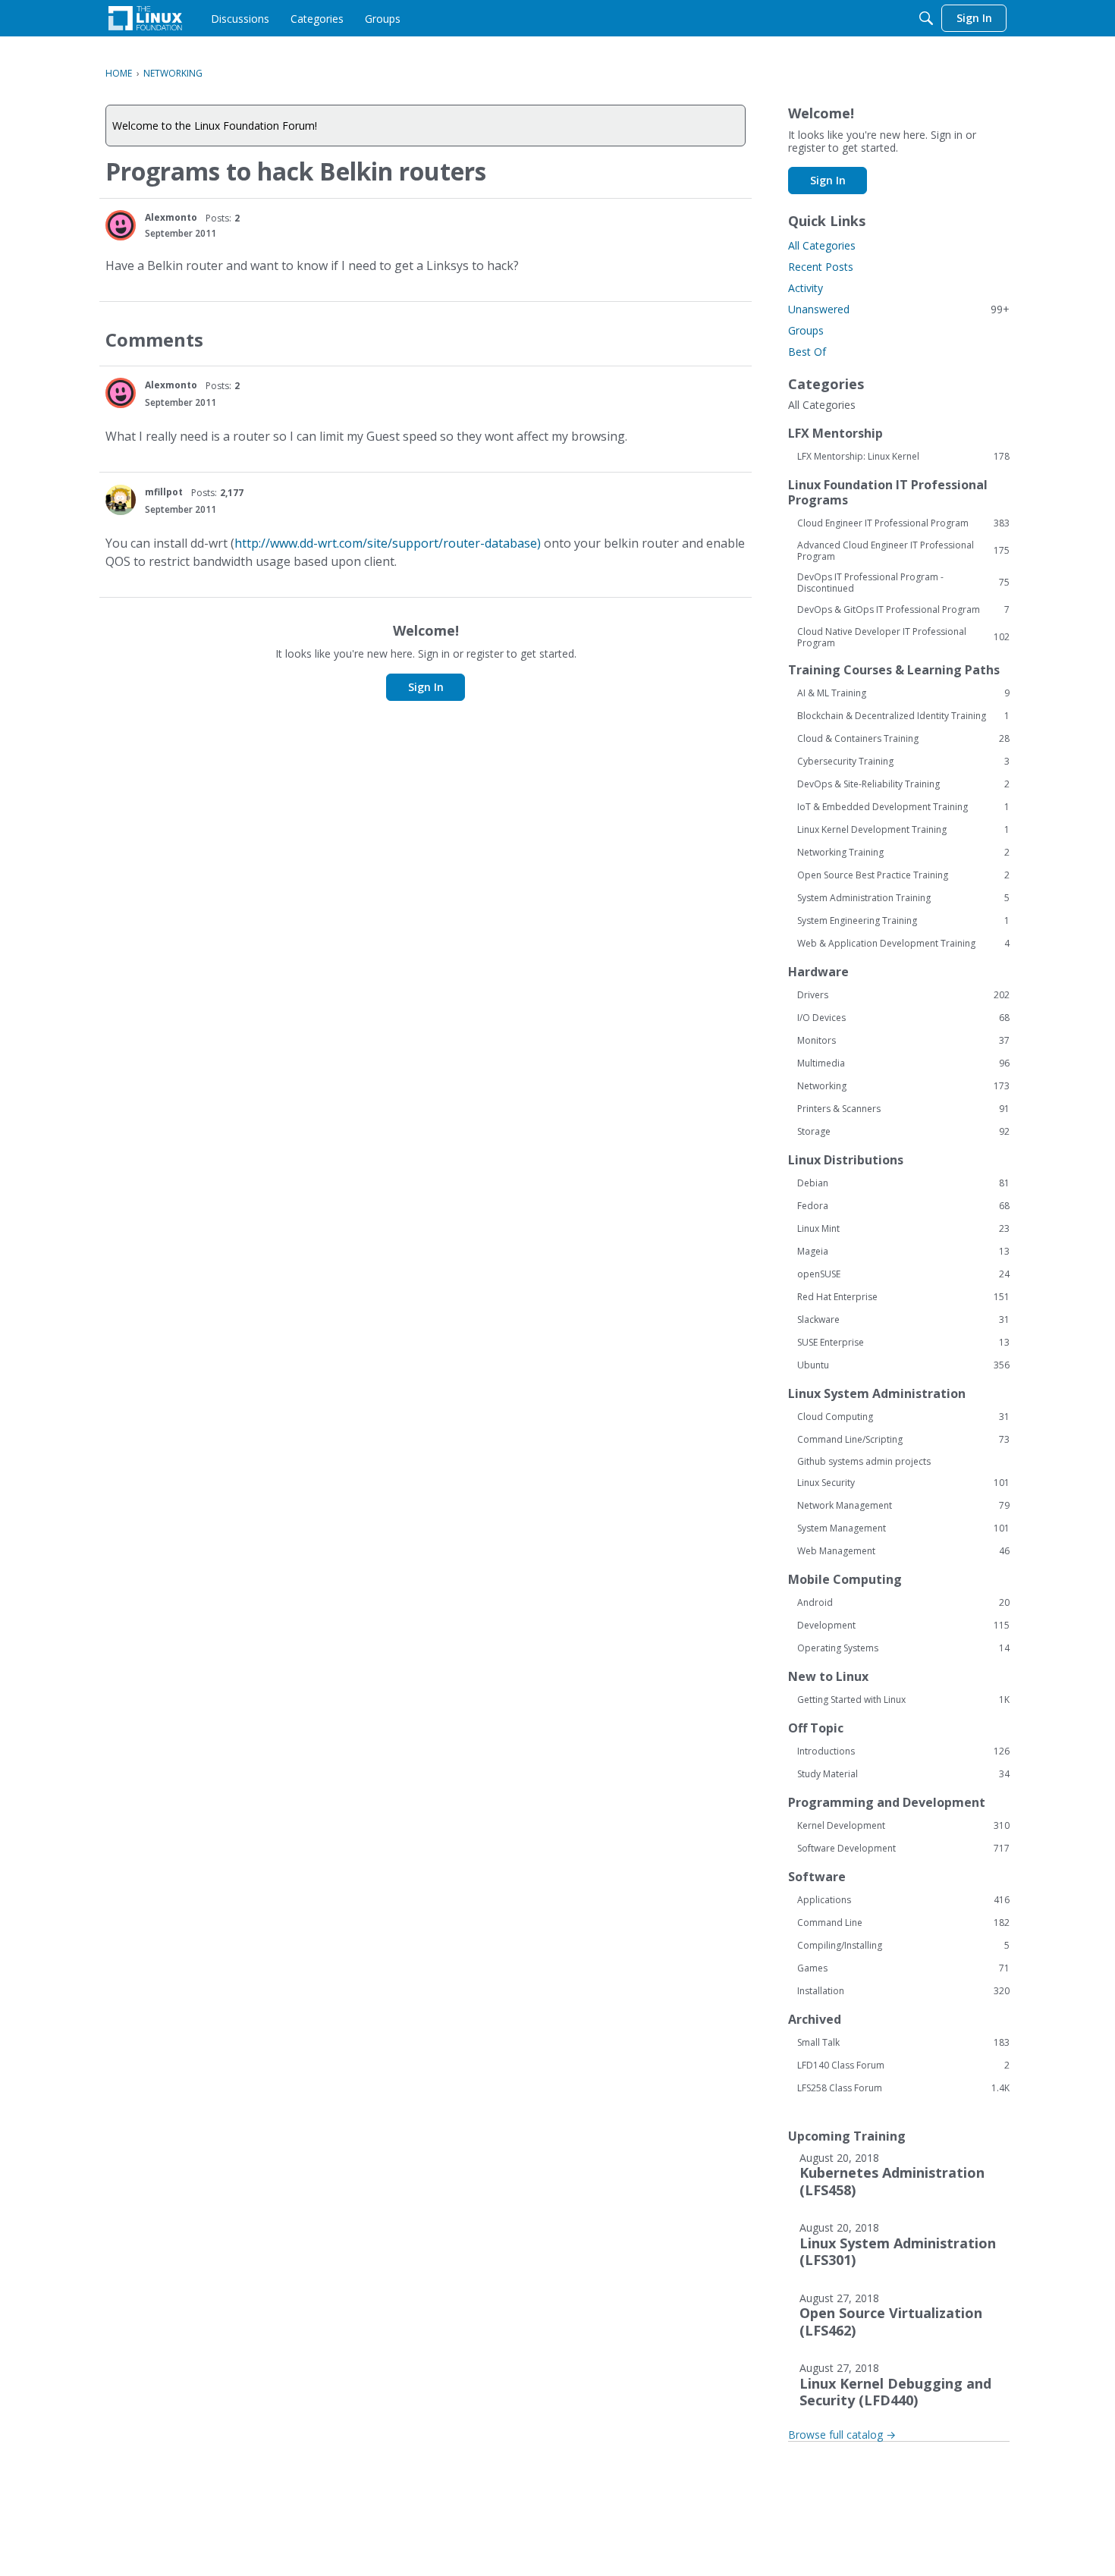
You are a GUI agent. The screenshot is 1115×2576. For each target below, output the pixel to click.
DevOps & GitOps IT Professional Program (903, 610)
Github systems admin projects (864, 1461)
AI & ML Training (903, 693)
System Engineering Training (903, 921)
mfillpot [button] (164, 492)
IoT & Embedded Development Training (903, 807)
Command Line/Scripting (903, 1440)
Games (903, 1968)
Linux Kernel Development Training (903, 830)
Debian (903, 1183)
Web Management (903, 1551)
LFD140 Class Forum (903, 2066)
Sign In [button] (426, 687)
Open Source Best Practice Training (903, 875)
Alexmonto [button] (171, 217)
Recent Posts (821, 267)
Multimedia (903, 1063)
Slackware (903, 1320)
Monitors (903, 1041)
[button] (121, 225)
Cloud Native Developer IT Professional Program (903, 637)
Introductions (903, 1751)
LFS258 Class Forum (903, 2088)
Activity (806, 288)
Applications (903, 1900)
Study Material (903, 1774)
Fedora (903, 1206)
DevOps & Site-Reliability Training (903, 784)
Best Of (807, 352)
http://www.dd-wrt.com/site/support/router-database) (388, 543)
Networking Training (903, 853)
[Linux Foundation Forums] (145, 18)
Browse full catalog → (842, 2435)
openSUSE (903, 1274)
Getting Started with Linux (903, 1700)
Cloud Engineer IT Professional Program (903, 523)
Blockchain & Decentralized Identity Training (903, 716)
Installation (903, 1991)
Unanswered (899, 309)
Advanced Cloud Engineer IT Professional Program (903, 551)
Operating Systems (903, 1648)
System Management (903, 1528)
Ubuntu (903, 1365)
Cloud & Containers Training (903, 739)
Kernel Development (903, 1826)
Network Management (903, 1506)
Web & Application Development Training (903, 944)
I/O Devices (903, 1018)
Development (903, 1626)
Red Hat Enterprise (903, 1297)
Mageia (903, 1252)
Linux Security (903, 1483)
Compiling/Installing (903, 1946)
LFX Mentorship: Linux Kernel (903, 457)
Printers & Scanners (903, 1109)
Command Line (903, 1923)
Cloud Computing (903, 1417)
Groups (806, 330)
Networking (903, 1086)
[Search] (926, 18)
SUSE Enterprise (903, 1343)
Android (903, 1603)
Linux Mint (903, 1229)
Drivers (903, 995)
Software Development (903, 1849)
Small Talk (903, 2043)
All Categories (822, 245)
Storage (903, 1132)
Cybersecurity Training (903, 762)
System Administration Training (903, 898)
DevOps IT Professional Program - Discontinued (903, 583)
